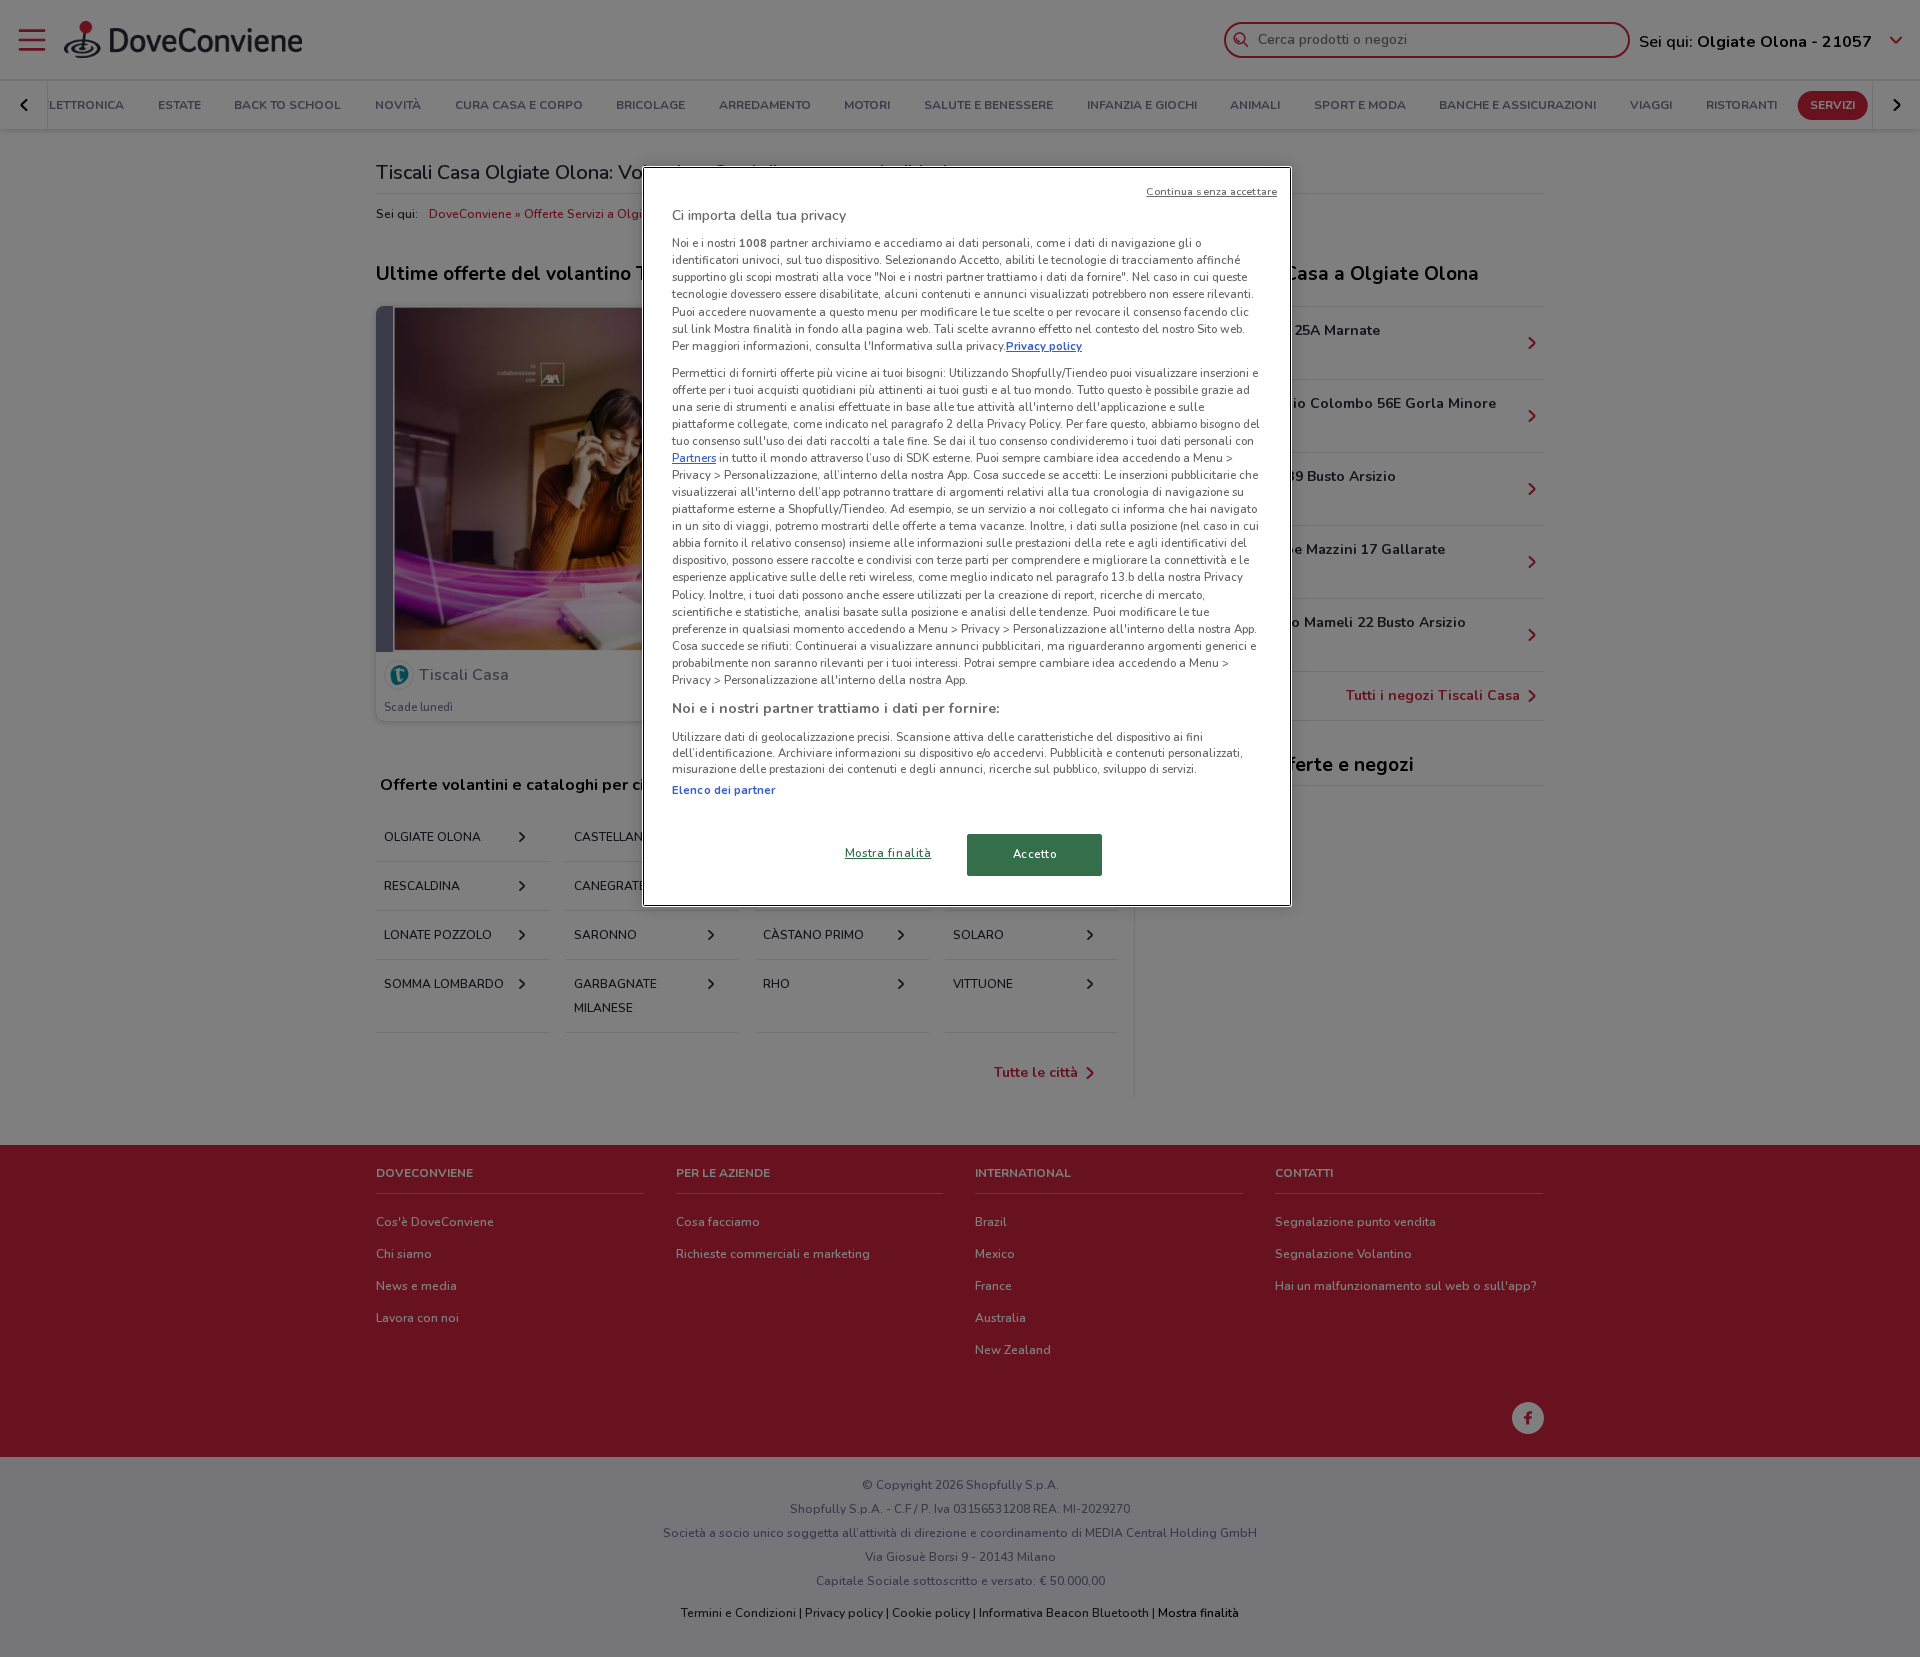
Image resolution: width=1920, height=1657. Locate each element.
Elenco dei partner (723, 790)
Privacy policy (1044, 346)
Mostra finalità (888, 853)
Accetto (1035, 854)
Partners (694, 458)
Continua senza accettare (1211, 191)
